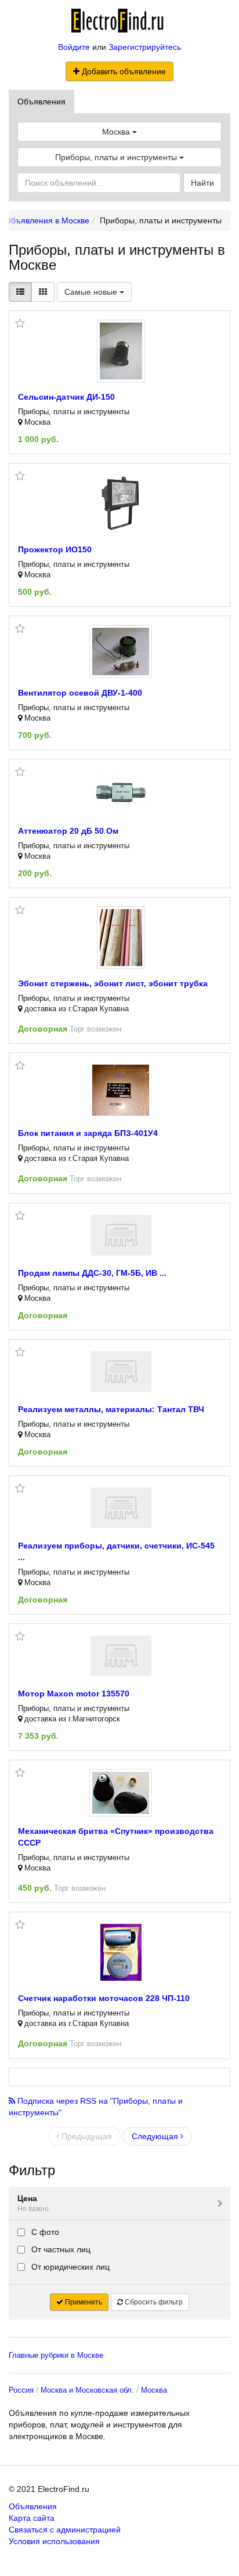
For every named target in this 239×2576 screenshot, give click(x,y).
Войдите (74, 47)
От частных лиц (60, 2249)
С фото (44, 2232)
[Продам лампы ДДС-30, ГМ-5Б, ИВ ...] (121, 1235)
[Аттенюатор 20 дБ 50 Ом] (121, 792)
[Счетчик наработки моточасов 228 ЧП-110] (121, 1952)
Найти (202, 183)
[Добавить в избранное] (20, 324)
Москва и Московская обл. (87, 2390)
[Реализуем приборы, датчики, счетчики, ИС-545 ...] (121, 1508)
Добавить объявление (123, 71)
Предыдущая (86, 2136)
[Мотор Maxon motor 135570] (121, 1656)
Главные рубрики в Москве (56, 2355)
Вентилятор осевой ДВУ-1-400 (80, 693)
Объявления (41, 102)
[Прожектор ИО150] (121, 504)
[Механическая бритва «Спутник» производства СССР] (121, 1793)
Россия (21, 2390)
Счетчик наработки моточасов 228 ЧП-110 (104, 1998)
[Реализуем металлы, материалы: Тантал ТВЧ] (121, 1372)
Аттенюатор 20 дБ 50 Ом (68, 831)
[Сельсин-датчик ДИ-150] (121, 351)
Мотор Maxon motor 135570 (74, 1694)
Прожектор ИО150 (55, 549)
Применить (83, 2302)
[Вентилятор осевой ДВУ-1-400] (121, 652)
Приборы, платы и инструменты (117, 157)
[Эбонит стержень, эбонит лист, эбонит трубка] (121, 938)
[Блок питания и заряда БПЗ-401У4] (121, 1090)
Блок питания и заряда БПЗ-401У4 (88, 1133)
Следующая (156, 2136)
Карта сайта (32, 2518)
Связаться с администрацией (65, 2530)
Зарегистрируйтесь (145, 47)
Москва (154, 2390)
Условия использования (54, 2541)
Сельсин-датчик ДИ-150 (66, 397)
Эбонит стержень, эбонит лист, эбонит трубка (113, 983)
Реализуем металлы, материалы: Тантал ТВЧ (111, 1409)
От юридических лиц (69, 2267)
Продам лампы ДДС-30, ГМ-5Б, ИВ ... (92, 1273)
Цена (33, 2203)
